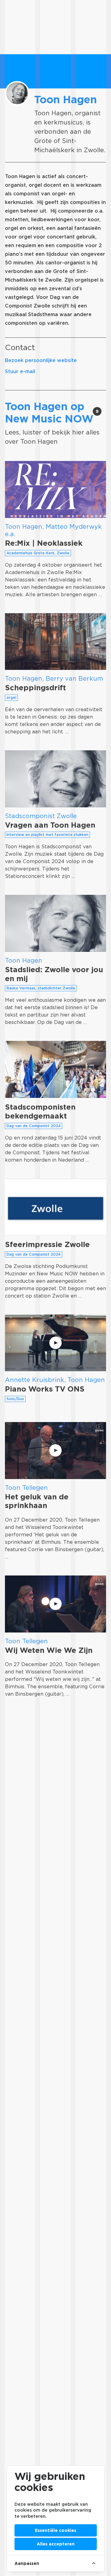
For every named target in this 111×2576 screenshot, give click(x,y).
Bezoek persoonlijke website (41, 360)
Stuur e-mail (20, 371)
